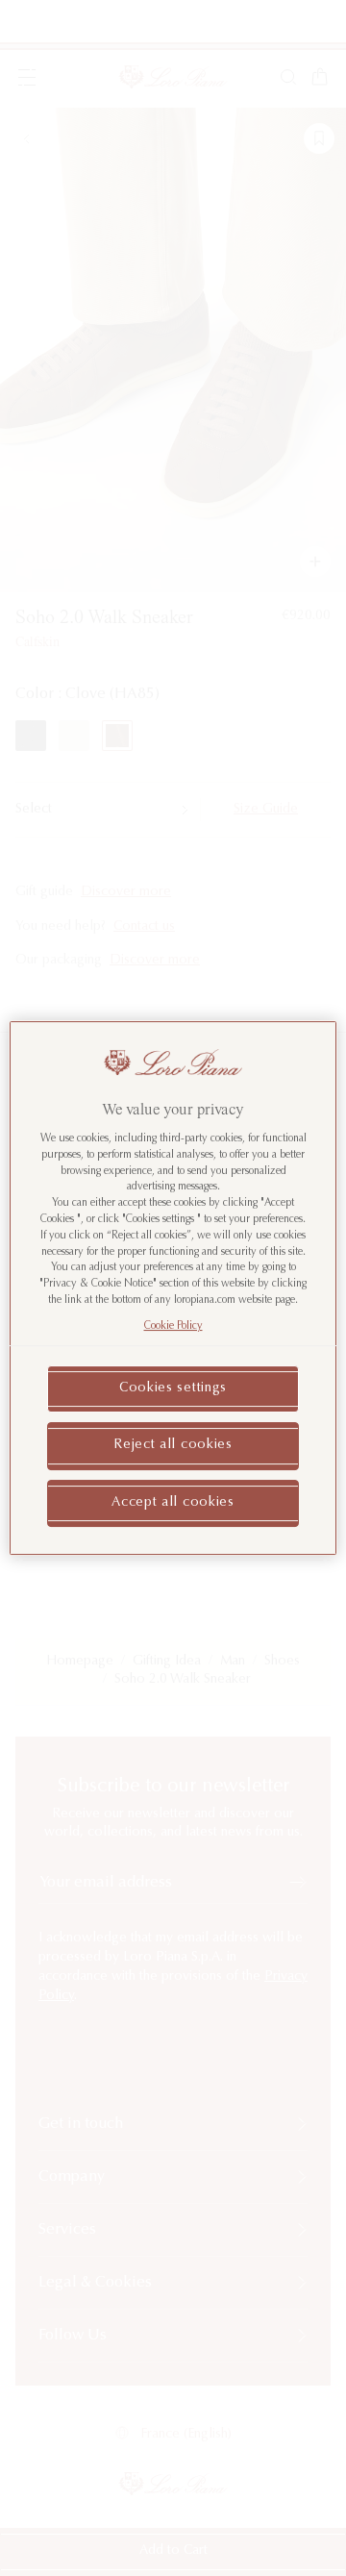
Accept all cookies (173, 1503)
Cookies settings (173, 1388)
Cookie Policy (173, 1326)
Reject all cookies (173, 1445)
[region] (173, 1288)
